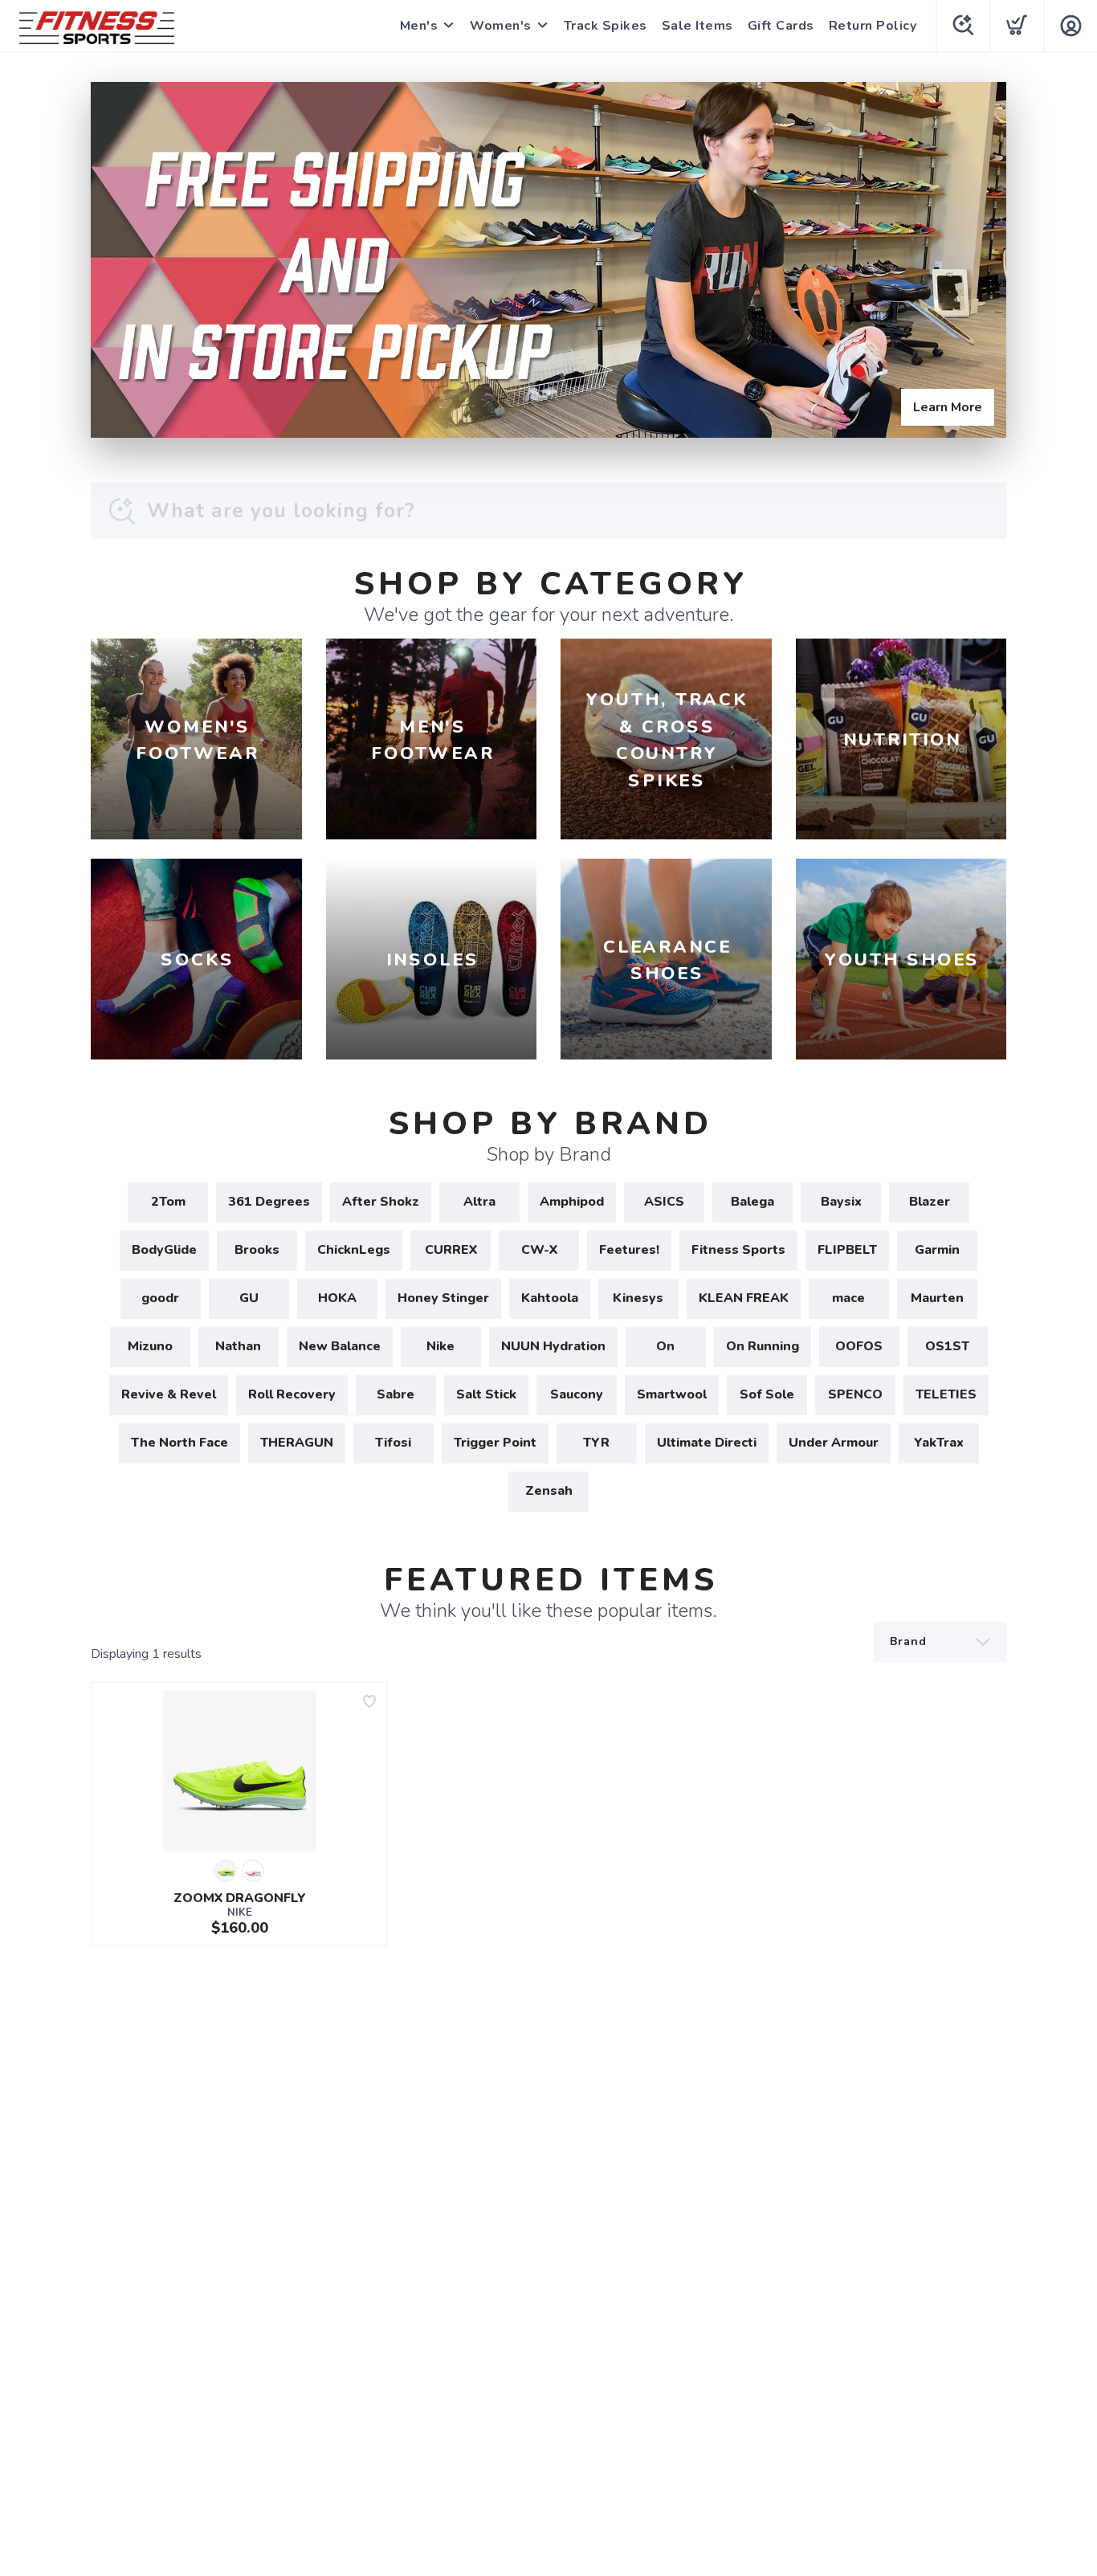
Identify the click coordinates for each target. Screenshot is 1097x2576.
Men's (419, 26)
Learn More (948, 407)
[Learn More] (548, 260)
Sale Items (697, 26)
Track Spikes (606, 26)
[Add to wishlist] (369, 1701)
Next (981, 256)
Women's (501, 26)
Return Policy (873, 26)
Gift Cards (781, 26)
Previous (116, 256)
